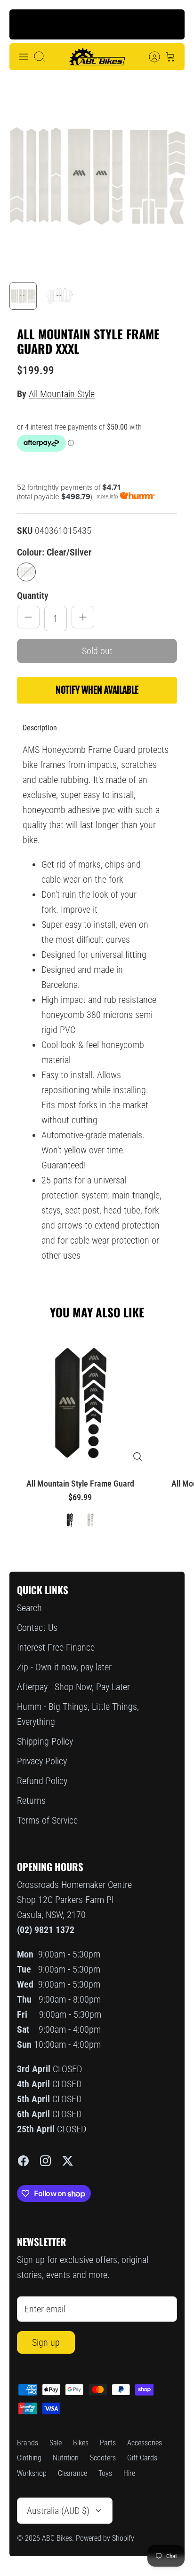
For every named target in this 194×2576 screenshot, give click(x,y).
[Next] (170, 24)
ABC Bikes (57, 2538)
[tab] (40, 728)
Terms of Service (47, 1820)
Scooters (103, 2458)
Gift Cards (142, 2458)
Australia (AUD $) (58, 2511)
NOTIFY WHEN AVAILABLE (97, 690)
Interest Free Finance (56, 1647)
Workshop (32, 2473)
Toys (105, 2473)
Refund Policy (42, 1781)
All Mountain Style (62, 394)
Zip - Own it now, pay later (64, 1667)
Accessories (145, 2443)
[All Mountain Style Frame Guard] (80, 1399)
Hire (129, 2473)
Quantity (33, 595)
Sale (56, 2443)
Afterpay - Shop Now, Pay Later (73, 1687)
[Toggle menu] (24, 57)
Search (29, 1608)
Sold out (97, 651)
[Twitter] (68, 2161)
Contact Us (37, 1628)
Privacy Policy (42, 1761)
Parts (108, 2443)
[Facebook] (23, 2161)
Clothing (29, 2458)
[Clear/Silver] (26, 572)
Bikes (81, 2443)
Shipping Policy (45, 1741)
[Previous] (24, 24)
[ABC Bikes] (97, 57)
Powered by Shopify (105, 2538)
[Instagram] (45, 2161)
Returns (31, 1801)
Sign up (46, 2342)
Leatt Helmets (101, 29)
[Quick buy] (137, 1456)
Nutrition (66, 2458)
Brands (28, 2443)
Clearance (73, 2473)
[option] (97, 176)
